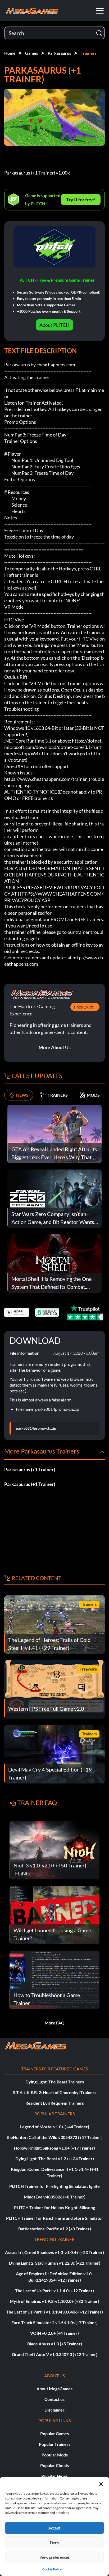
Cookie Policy (52, 2569)
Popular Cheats (55, 2465)
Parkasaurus (59, 53)
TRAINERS (58, 1095)
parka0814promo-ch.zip (36, 1428)
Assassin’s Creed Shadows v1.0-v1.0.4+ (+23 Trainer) (54, 2252)
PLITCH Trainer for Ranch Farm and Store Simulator (55, 2218)
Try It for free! (81, 200)
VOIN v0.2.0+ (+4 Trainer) (54, 2333)
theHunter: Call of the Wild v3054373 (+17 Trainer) (55, 2137)
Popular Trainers (55, 2444)
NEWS (22, 1095)
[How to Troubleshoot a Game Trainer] (54, 1979)
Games (32, 53)
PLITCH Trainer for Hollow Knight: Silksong (54, 2207)
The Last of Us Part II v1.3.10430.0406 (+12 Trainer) (54, 2312)
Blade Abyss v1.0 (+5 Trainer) (55, 2344)
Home (10, 53)
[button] (101, 2483)
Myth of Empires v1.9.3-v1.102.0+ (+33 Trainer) (54, 2301)
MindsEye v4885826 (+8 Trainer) (55, 2197)
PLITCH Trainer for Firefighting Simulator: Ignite (54, 2186)
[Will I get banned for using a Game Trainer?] (54, 1914)
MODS (93, 1095)
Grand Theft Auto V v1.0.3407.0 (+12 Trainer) (55, 2354)
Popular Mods (55, 2455)
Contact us (54, 2399)
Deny (55, 2543)
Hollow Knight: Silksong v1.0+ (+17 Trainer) (54, 2148)
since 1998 (83, 1007)
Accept (54, 2528)
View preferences (55, 2557)
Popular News (54, 2476)
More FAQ (55, 2023)
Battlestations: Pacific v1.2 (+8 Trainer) (55, 2229)
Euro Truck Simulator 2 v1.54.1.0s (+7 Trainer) (54, 2322)
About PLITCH (54, 325)
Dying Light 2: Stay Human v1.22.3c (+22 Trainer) (55, 2263)
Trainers (89, 53)
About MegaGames (54, 2389)
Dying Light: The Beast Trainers (55, 2082)
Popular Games (54, 2433)
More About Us (55, 1047)
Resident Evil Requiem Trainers (55, 2103)
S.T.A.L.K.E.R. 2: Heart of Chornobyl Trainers (55, 2092)
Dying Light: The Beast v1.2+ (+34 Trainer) (55, 2158)
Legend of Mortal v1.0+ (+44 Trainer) (55, 2127)
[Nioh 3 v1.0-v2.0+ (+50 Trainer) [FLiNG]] (54, 1850)
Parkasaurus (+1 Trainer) (30, 1469)
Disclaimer (54, 2410)
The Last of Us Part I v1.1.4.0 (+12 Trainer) (54, 2291)
